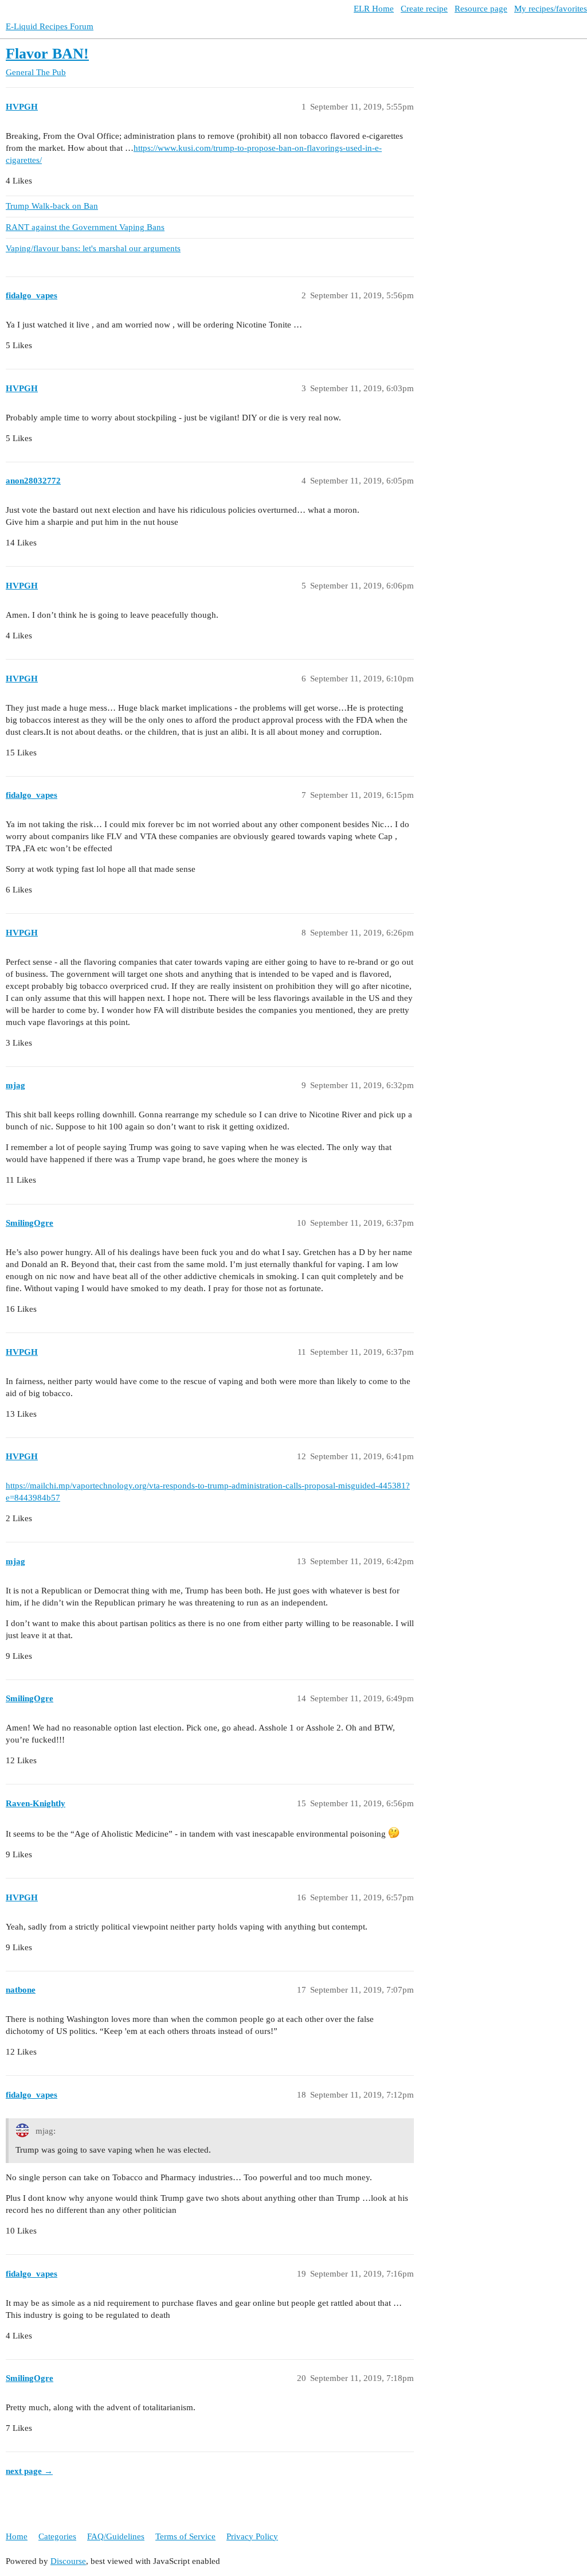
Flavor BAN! (47, 54)
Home (17, 2536)
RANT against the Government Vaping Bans (85, 227)
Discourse (68, 2561)
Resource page (481, 9)
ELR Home (374, 9)
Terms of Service (185, 2536)
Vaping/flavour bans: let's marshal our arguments (93, 248)
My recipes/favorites (551, 9)
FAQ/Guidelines (116, 2536)
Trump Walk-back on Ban (52, 206)
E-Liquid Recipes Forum (50, 26)
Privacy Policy (252, 2536)
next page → (29, 2471)
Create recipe (424, 9)
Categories (57, 2536)
